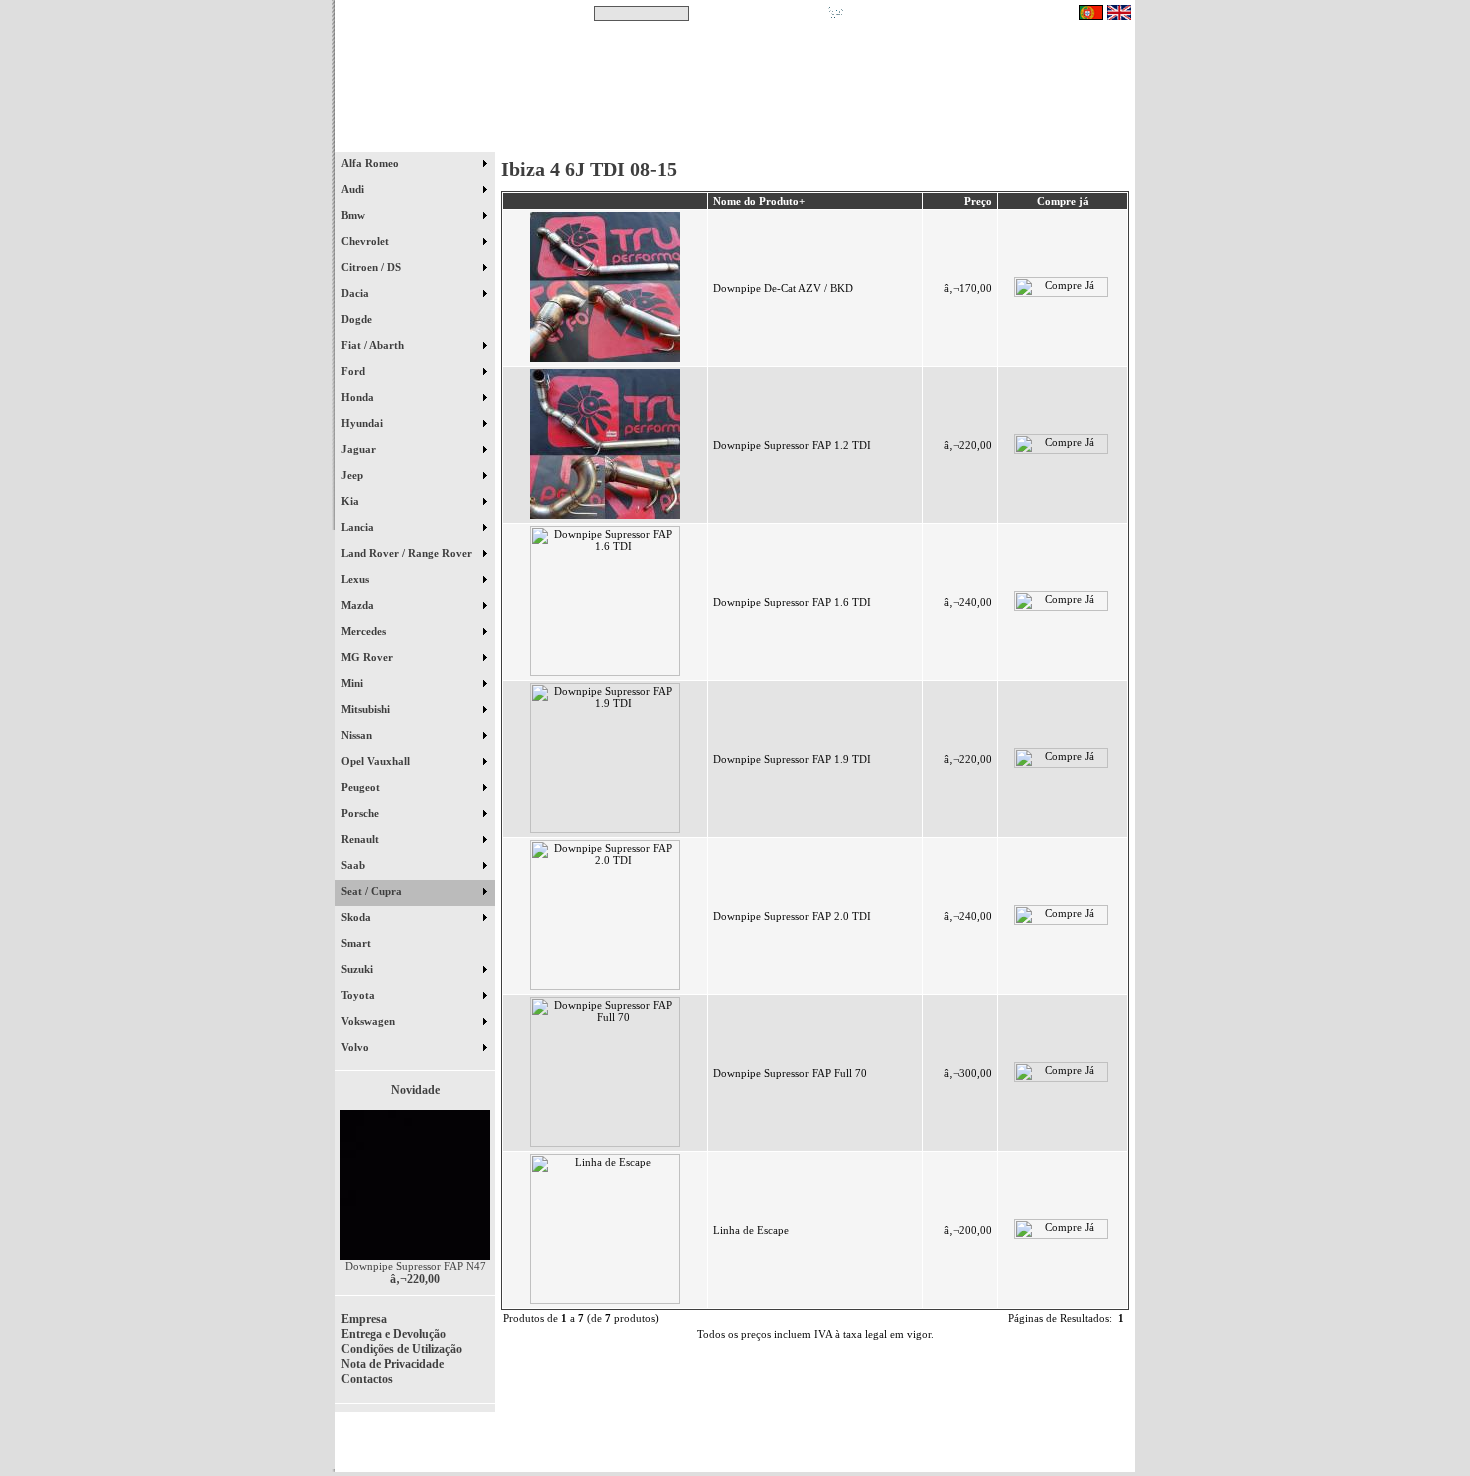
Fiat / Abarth (374, 345)
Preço (978, 201)
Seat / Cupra (373, 891)
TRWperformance (1089, 1436)
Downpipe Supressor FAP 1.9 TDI (792, 759)
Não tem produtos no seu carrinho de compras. (960, 13)
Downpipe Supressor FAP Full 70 (790, 1073)
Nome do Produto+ (759, 201)
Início (415, 139)
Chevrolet (366, 241)
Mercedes (365, 631)
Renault (361, 839)
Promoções (755, 139)
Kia (351, 501)
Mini (353, 683)
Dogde (365, 319)
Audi (354, 189)
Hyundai (363, 423)
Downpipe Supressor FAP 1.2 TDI (792, 445)
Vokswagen (369, 1021)
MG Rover (368, 657)
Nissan (358, 735)
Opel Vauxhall (377, 761)
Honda (359, 397)
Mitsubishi (367, 709)
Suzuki (358, 969)
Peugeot (362, 787)
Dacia (356, 293)
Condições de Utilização (401, 1349)
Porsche (361, 813)
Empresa (364, 1319)
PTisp (1117, 1448)
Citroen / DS (372, 267)
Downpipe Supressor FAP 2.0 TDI (792, 916)
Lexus (356, 579)
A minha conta (915, 139)
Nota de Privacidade (392, 1364)
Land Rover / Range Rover (408, 553)
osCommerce (980, 1448)
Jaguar (360, 449)
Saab (354, 865)
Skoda (357, 917)
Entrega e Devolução (393, 1334)
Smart (365, 943)
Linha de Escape (751, 1230)
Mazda (359, 605)
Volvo (356, 1047)
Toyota (359, 995)
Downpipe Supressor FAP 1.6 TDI (792, 602)
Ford (354, 371)
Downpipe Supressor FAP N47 (415, 1266)
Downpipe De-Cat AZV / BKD (783, 288)
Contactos (1075, 139)
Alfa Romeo (371, 163)
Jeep (353, 475)
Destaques (595, 139)
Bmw (354, 215)
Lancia (359, 527)
